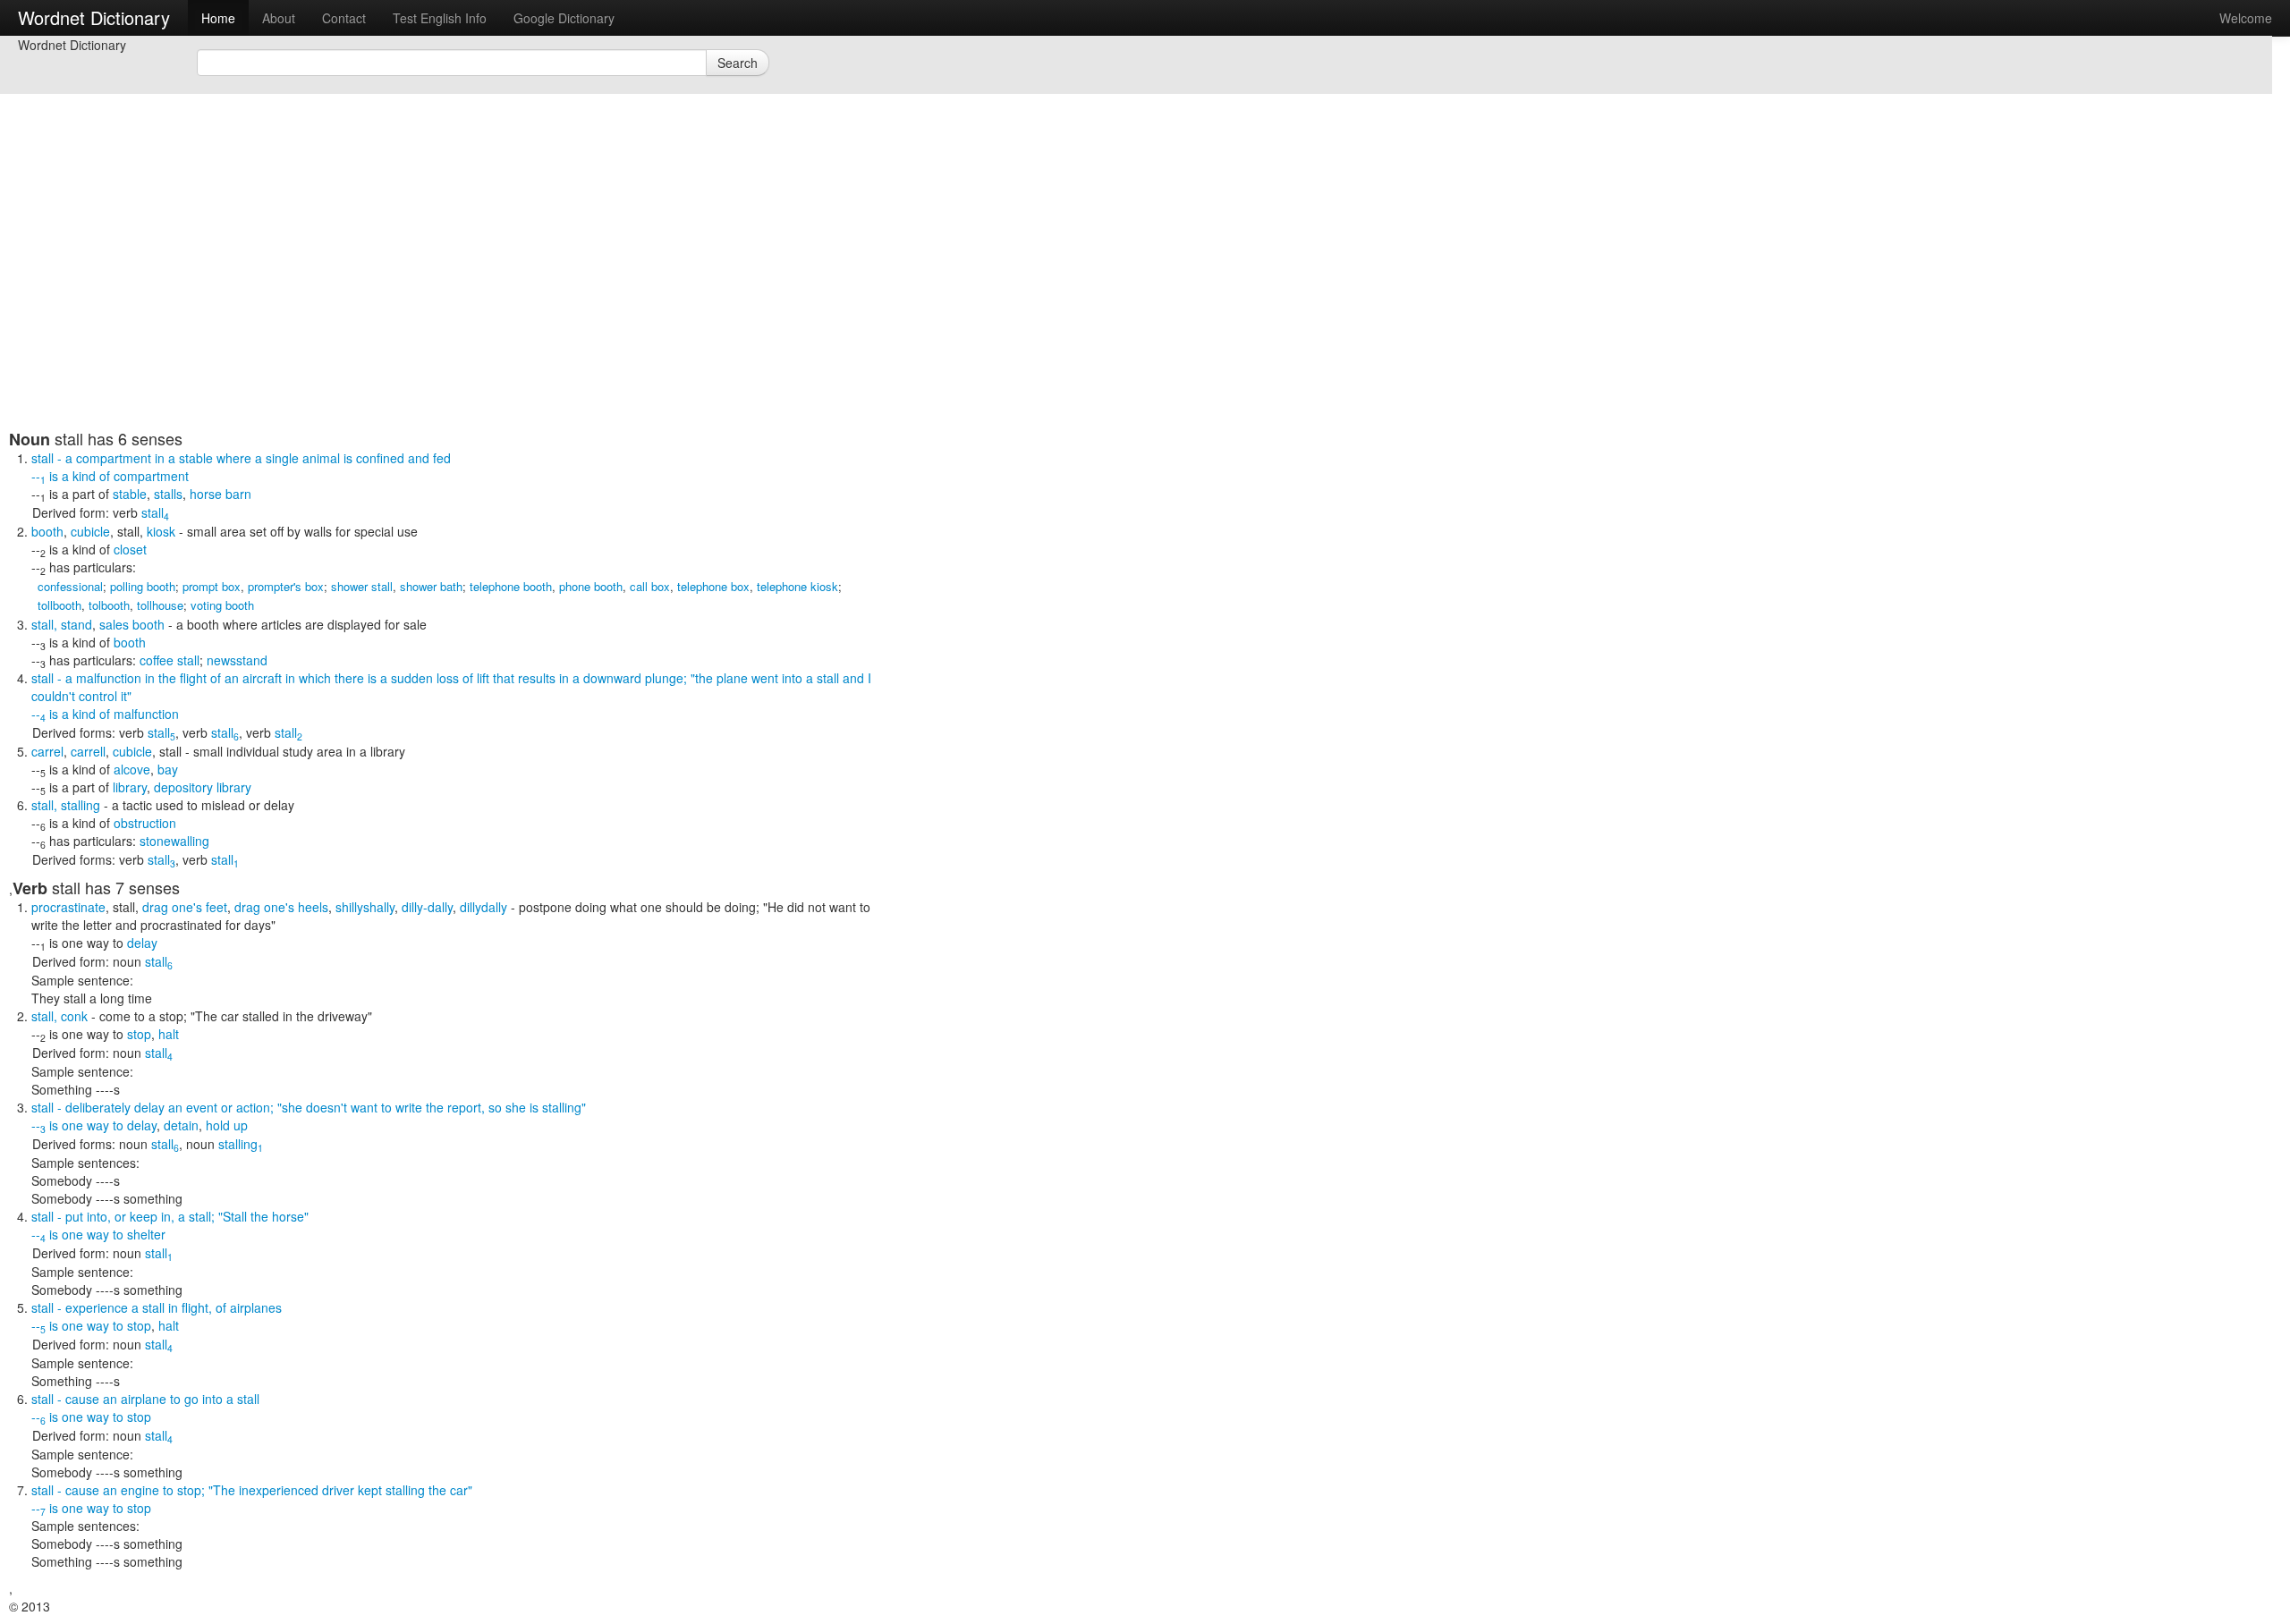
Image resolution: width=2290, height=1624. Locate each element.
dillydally (483, 907)
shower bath (431, 586)
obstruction (145, 823)
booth (47, 531)
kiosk (161, 531)
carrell (88, 751)
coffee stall (170, 660)
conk (74, 1016)
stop (139, 1034)
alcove (132, 769)
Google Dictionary (564, 18)
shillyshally (365, 907)
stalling (81, 805)
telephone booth (511, 586)
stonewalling (174, 841)
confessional (70, 586)
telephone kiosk (797, 586)
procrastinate (68, 907)
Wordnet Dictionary (94, 17)
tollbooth (59, 605)
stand (76, 624)
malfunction (146, 714)
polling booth (143, 586)
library (130, 787)
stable (130, 494)
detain (181, 1125)
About (279, 18)
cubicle (90, 531)
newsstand (237, 660)
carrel (47, 751)
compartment (151, 476)
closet (130, 549)
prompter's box (286, 586)
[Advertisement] (443, 304)
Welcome (2246, 18)
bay (168, 769)
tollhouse (160, 605)
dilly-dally (427, 907)
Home (218, 18)
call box (650, 586)
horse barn (221, 494)
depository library (203, 787)
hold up (227, 1125)
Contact (344, 18)
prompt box (212, 586)
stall (155, 512)
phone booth (591, 586)
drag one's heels (281, 907)
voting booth (222, 605)
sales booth (132, 624)
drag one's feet (185, 907)
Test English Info (440, 18)
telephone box (713, 586)
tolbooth (109, 605)
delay (142, 943)
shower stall (362, 586)
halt (169, 1034)
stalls (168, 494)
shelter (146, 1234)
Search (738, 63)
